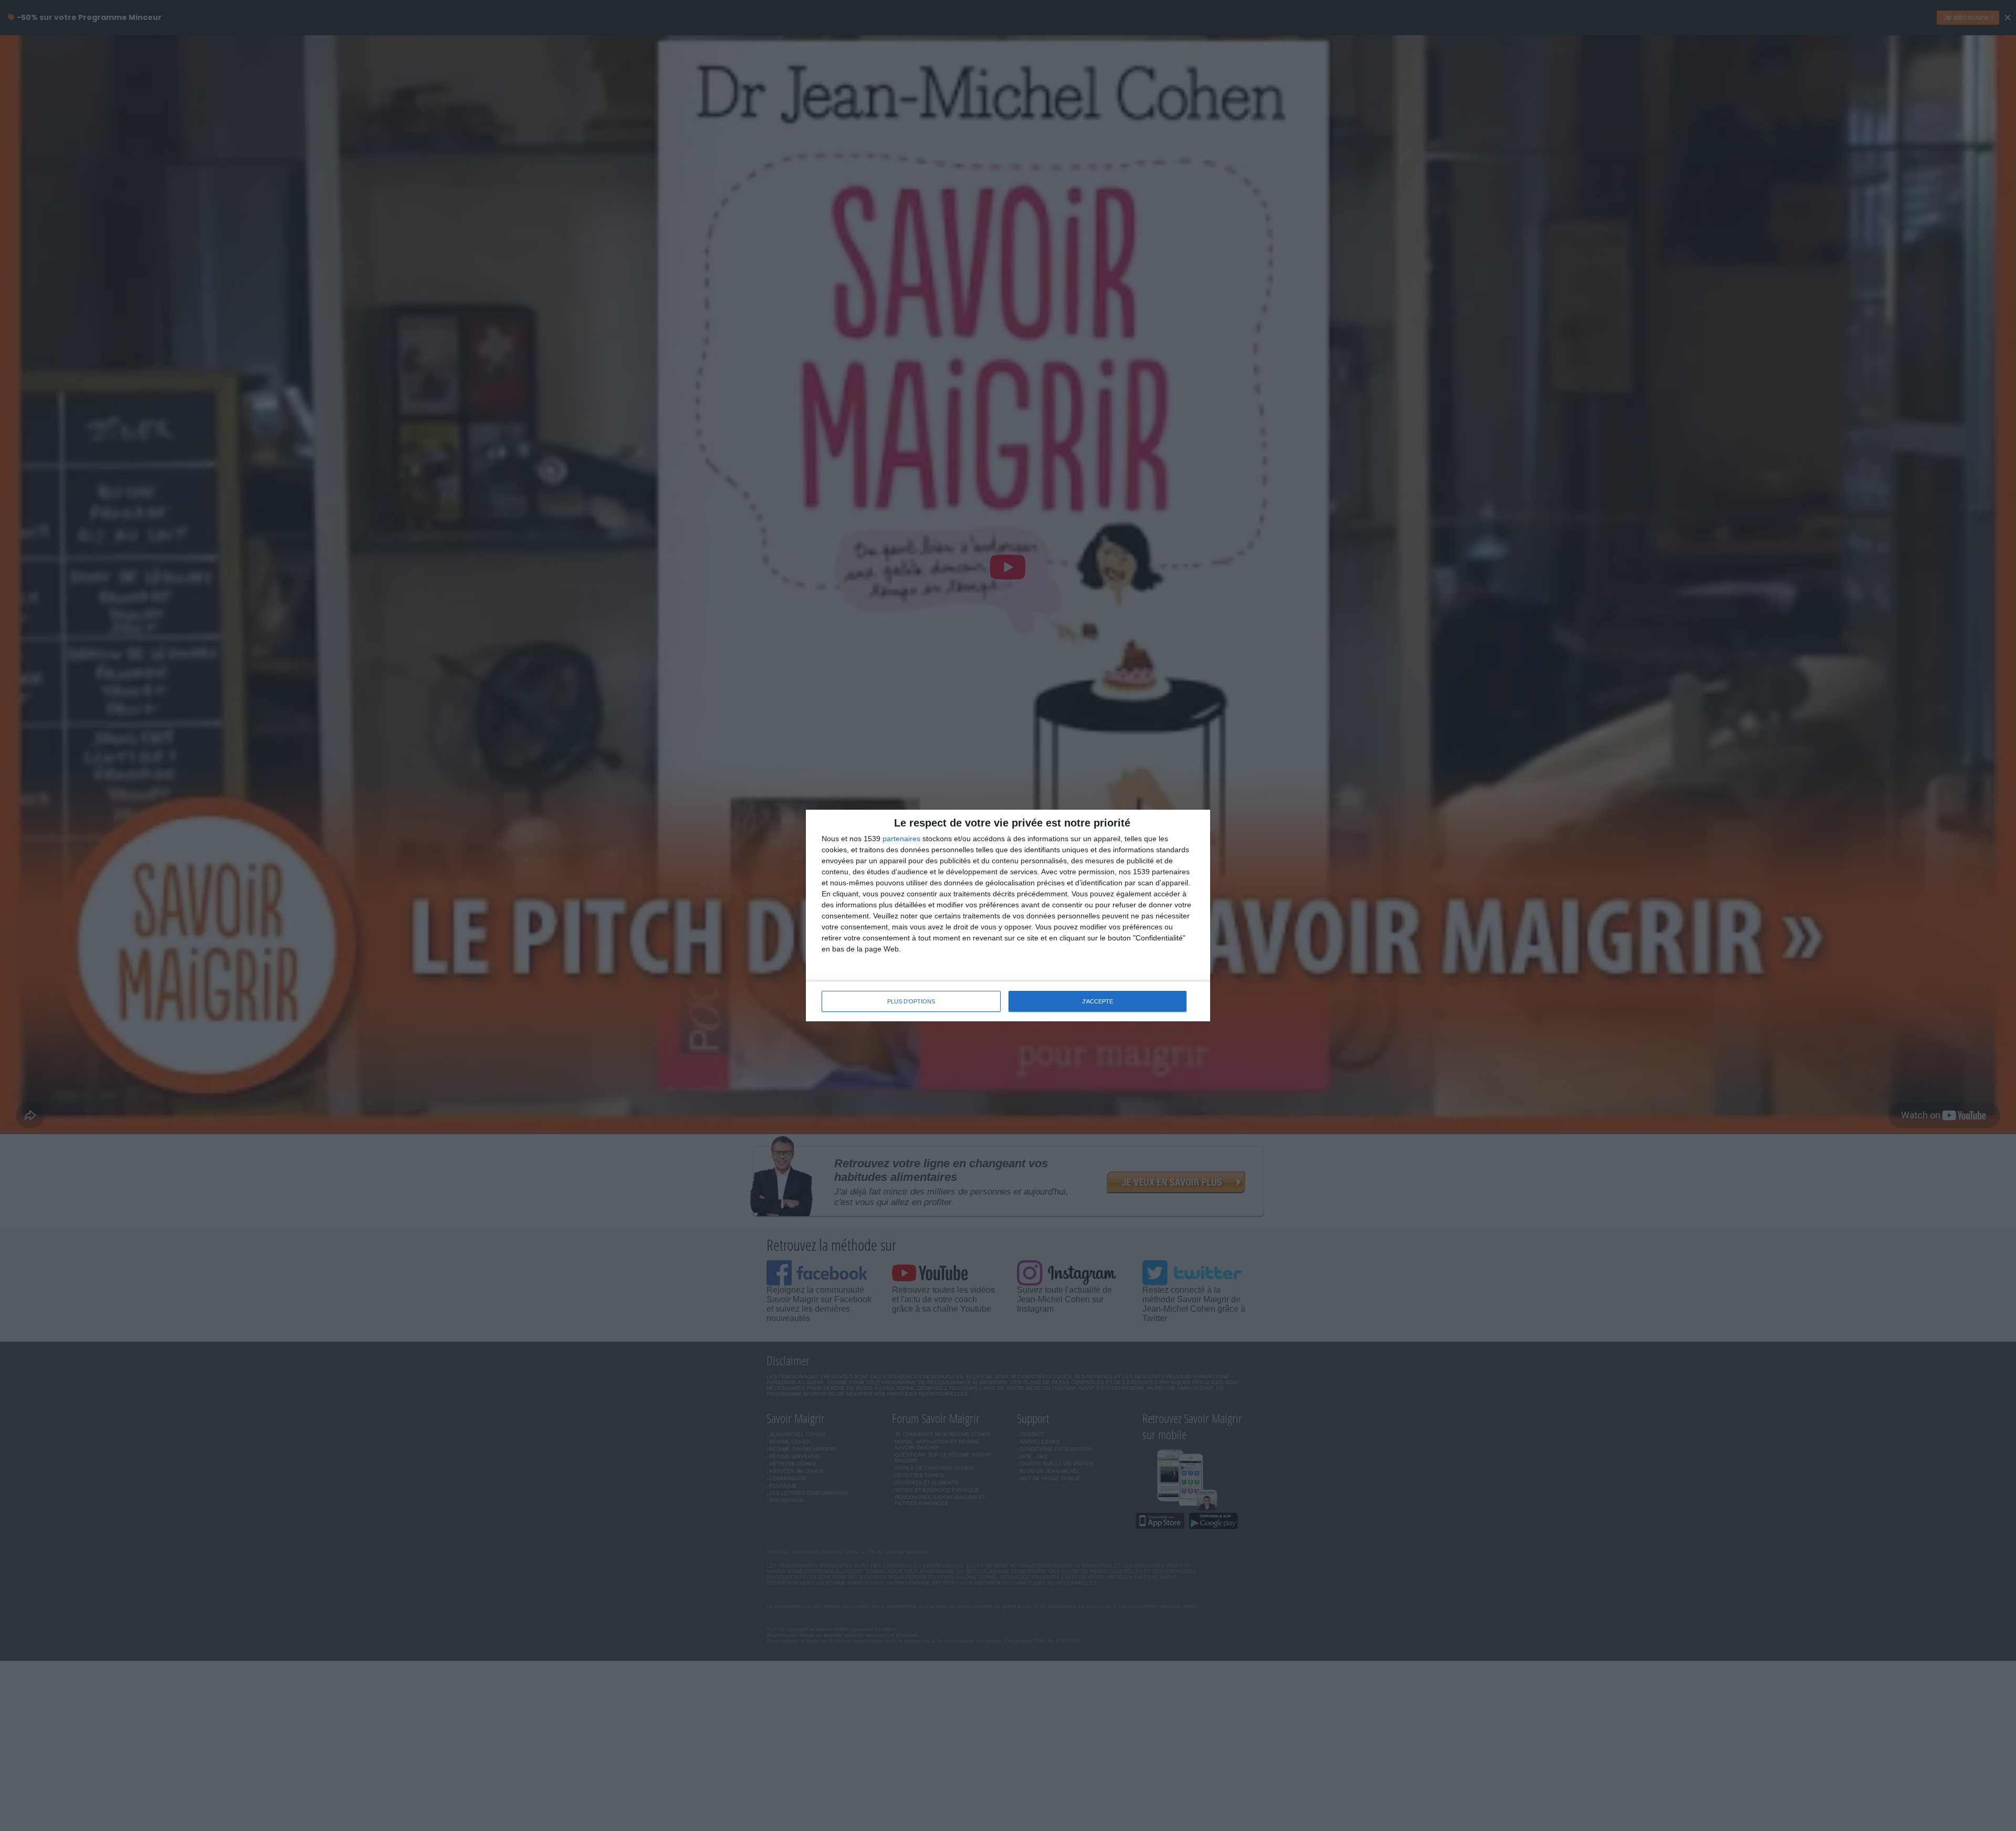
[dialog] (1008, 915)
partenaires (901, 839)
